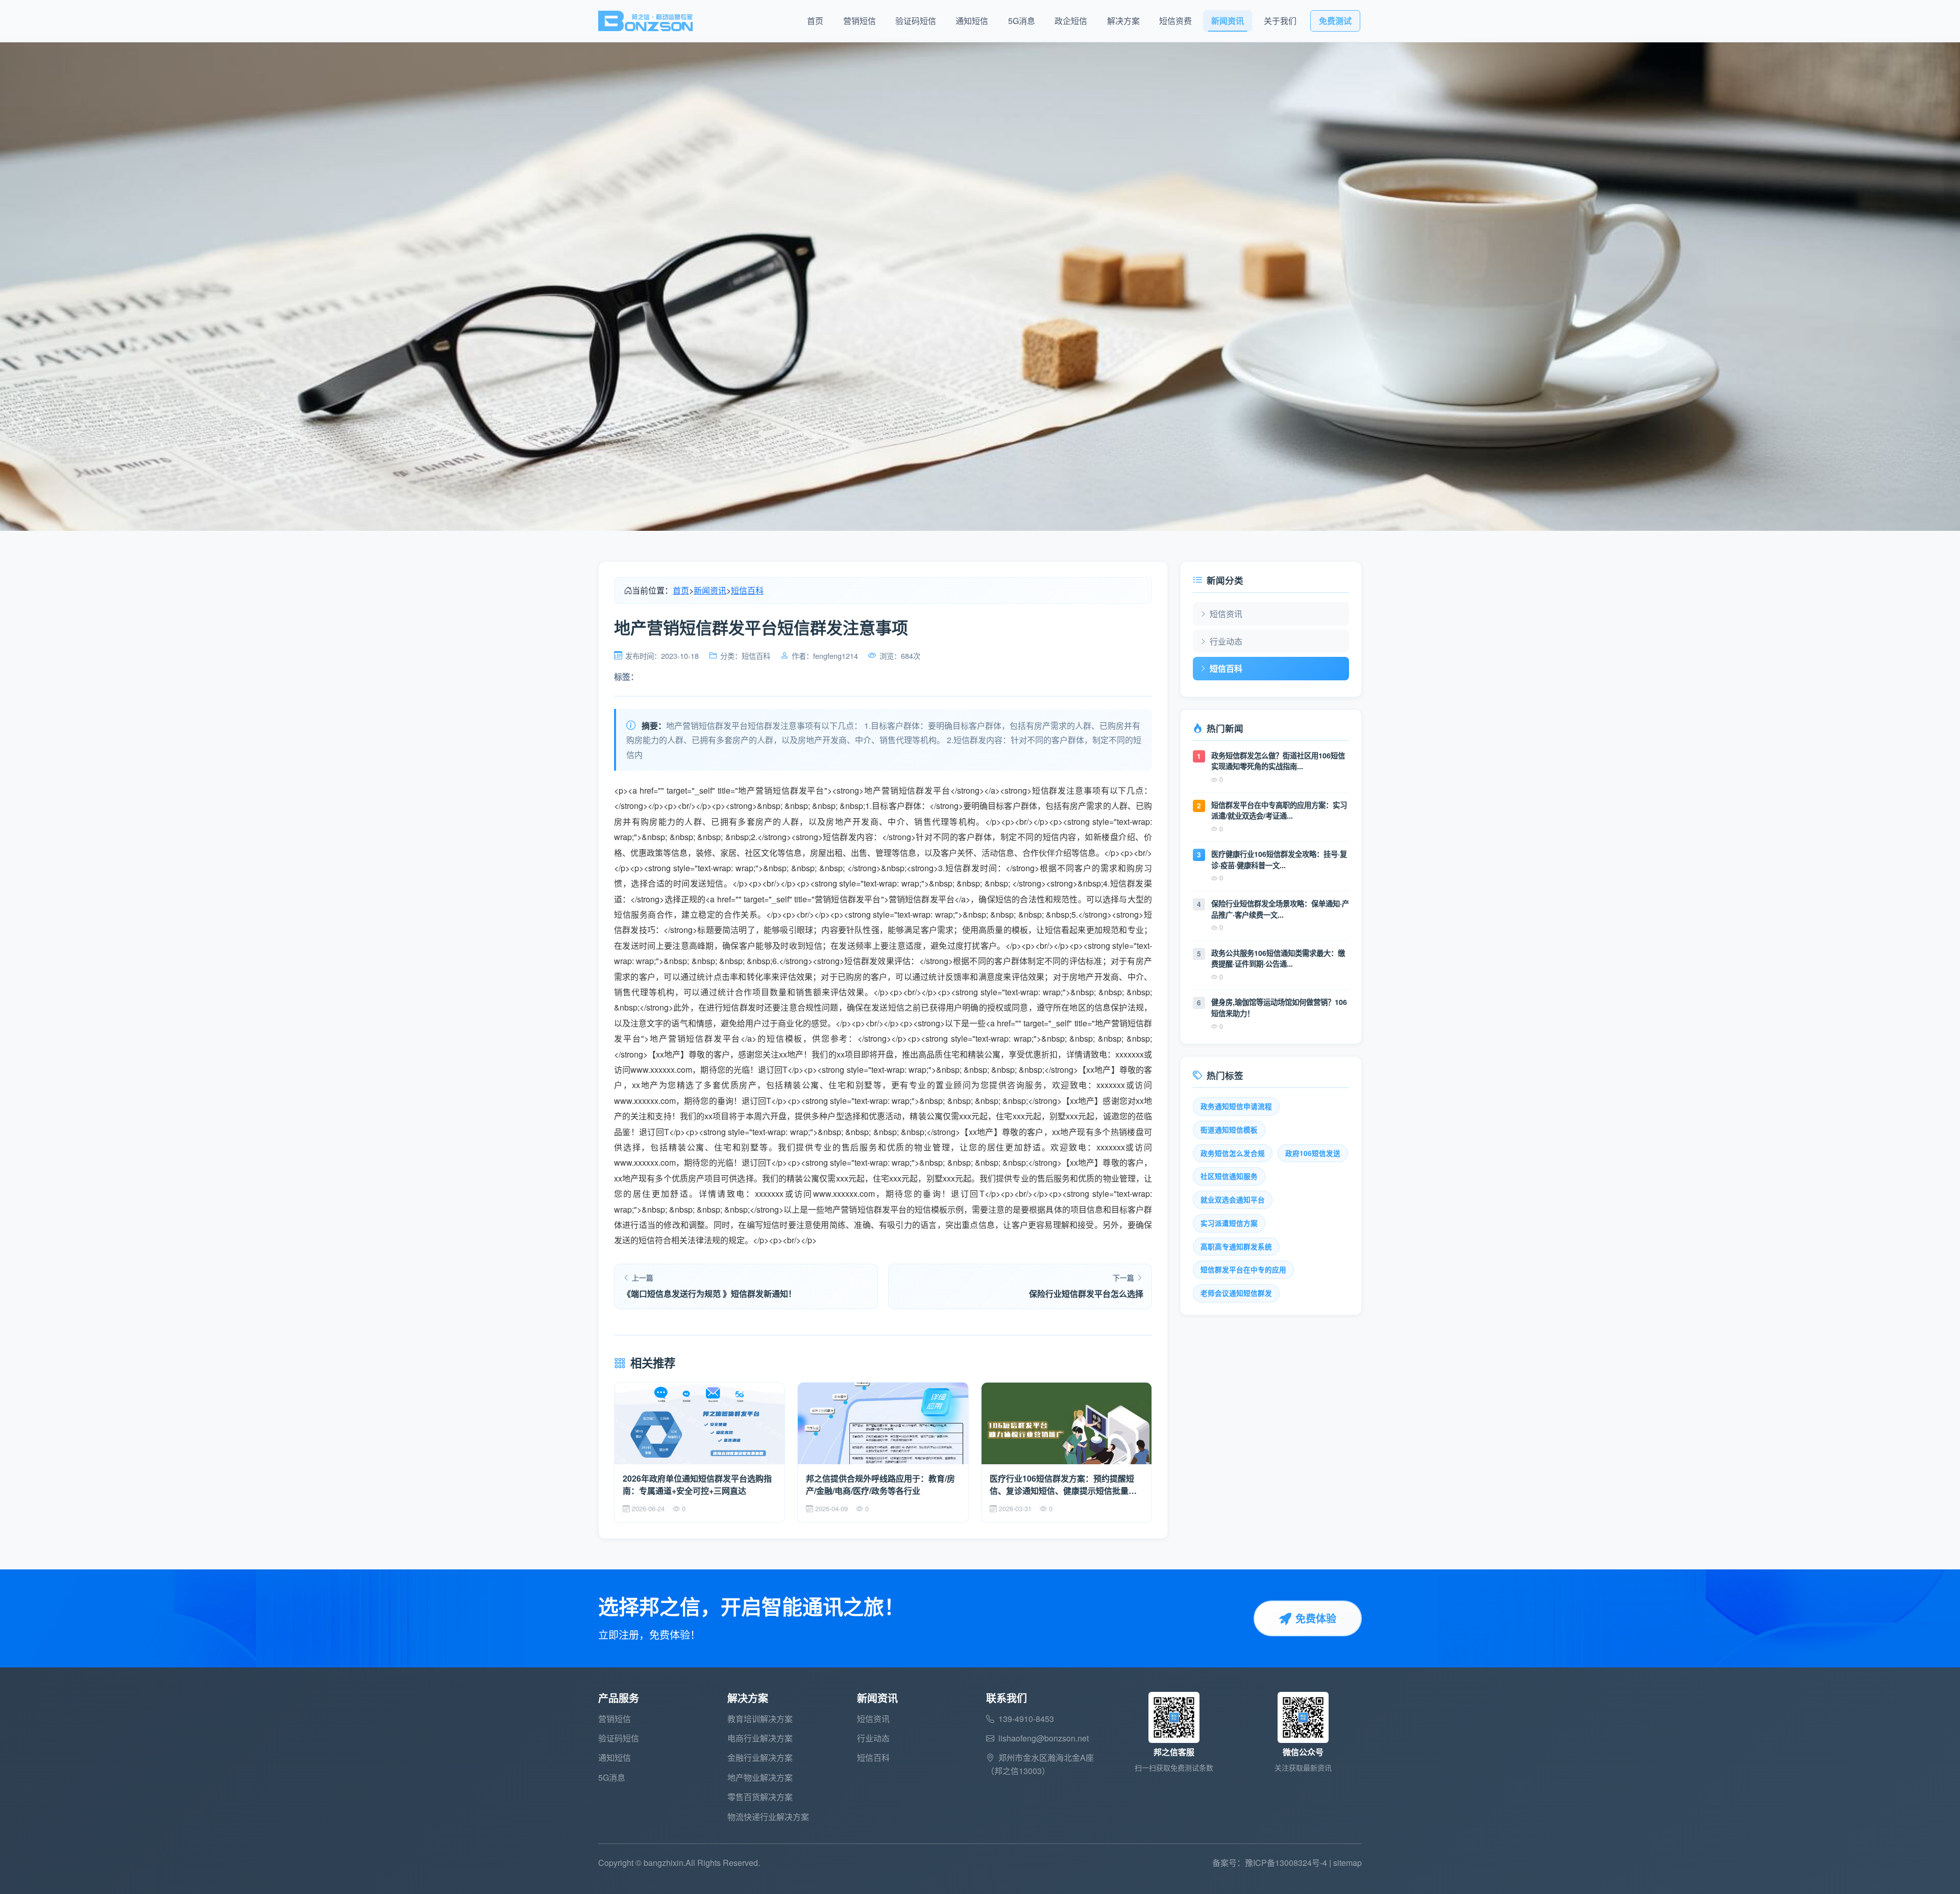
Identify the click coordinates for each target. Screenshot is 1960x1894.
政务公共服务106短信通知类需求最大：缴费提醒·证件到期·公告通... (1278, 958)
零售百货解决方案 (760, 1797)
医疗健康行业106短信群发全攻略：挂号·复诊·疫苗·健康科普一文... (1279, 859)
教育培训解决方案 (760, 1719)
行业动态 (1226, 641)
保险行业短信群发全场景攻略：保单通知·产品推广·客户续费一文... (1280, 909)
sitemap (1347, 1863)
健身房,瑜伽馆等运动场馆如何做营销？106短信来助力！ (1279, 1007)
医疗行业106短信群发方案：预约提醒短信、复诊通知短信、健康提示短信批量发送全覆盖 (1063, 1485)
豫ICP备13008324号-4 (1286, 1863)
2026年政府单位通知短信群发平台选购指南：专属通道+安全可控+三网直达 (697, 1484)
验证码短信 (916, 21)
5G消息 (1022, 21)
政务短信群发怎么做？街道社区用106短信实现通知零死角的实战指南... (1278, 761)
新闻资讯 (1228, 21)
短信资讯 (1226, 614)
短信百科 (747, 590)
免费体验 (1316, 1618)
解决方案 (1123, 21)
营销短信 (860, 21)
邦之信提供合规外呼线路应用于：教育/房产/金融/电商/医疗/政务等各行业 (880, 1484)
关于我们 (1280, 21)
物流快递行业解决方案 (768, 1817)
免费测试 (1335, 21)
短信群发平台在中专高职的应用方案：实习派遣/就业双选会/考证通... (1279, 810)
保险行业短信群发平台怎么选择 (1086, 1294)
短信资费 (1175, 21)
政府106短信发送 (1313, 1153)
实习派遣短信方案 (1229, 1223)
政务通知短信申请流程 (1236, 1106)
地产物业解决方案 (760, 1777)
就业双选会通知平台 (1233, 1200)
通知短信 (972, 21)
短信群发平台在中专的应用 (1243, 1270)
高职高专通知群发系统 (1236, 1247)
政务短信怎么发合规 (1233, 1153)
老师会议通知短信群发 (1236, 1293)
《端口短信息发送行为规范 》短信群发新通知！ (709, 1294)
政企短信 (1071, 21)
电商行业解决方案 (760, 1738)
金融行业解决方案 (760, 1757)
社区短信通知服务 (1229, 1176)
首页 (815, 21)
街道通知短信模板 (1229, 1130)
